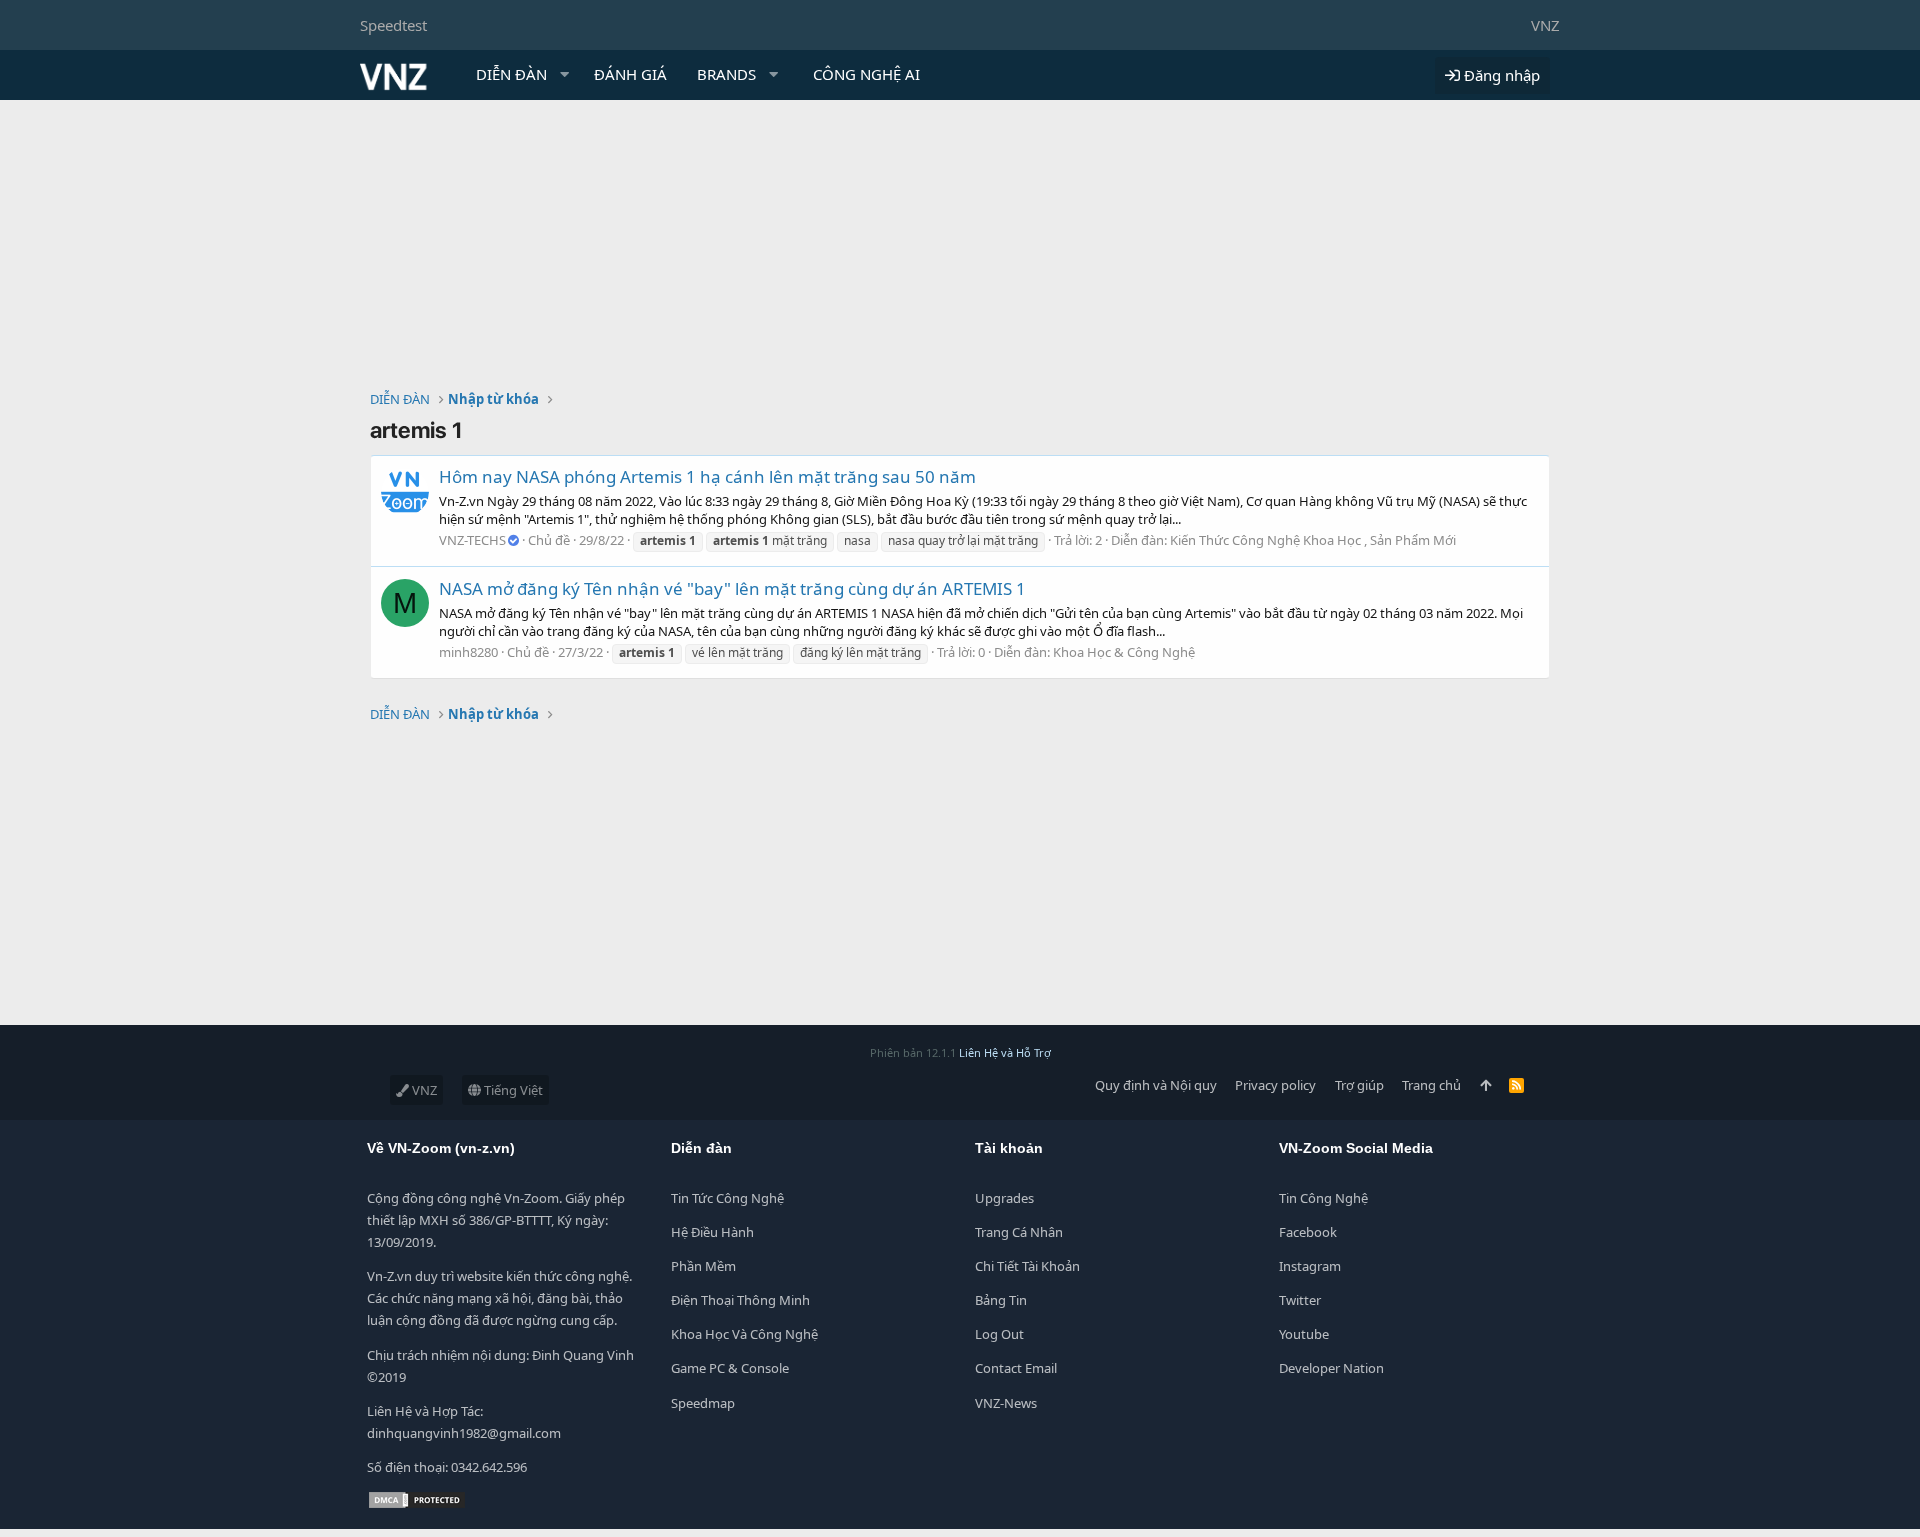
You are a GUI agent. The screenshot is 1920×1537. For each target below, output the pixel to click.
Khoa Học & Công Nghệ (1124, 652)
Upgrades (1004, 1198)
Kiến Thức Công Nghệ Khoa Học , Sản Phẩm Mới (1313, 540)
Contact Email (1016, 1368)
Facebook (1308, 1232)
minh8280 (468, 652)
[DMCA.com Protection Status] (417, 1505)
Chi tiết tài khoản (1027, 1266)
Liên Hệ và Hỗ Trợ (1005, 1052)
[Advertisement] (960, 250)
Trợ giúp (1359, 1085)
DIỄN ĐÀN (511, 74)
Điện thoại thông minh (740, 1300)
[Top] (1485, 1085)
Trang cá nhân (1019, 1232)
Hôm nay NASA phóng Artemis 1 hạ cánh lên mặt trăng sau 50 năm (707, 476)
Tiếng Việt (512, 1090)
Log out (999, 1334)
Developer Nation (1331, 1368)
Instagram (1310, 1266)
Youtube (1304, 1334)
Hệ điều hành (712, 1232)
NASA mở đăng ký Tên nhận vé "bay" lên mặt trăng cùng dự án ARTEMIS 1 (732, 588)
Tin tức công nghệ (727, 1198)
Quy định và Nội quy (1156, 1085)
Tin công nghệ (1323, 1198)
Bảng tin (1001, 1300)
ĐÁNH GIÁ (630, 74)
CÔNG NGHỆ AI (866, 74)
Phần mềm (703, 1266)
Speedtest (393, 25)
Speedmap (703, 1403)
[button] (565, 74)
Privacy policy (1275, 1085)
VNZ (1545, 25)
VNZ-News (1006, 1403)
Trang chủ (1431, 1085)
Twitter (1300, 1300)
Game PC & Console (730, 1368)
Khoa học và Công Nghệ (744, 1334)
